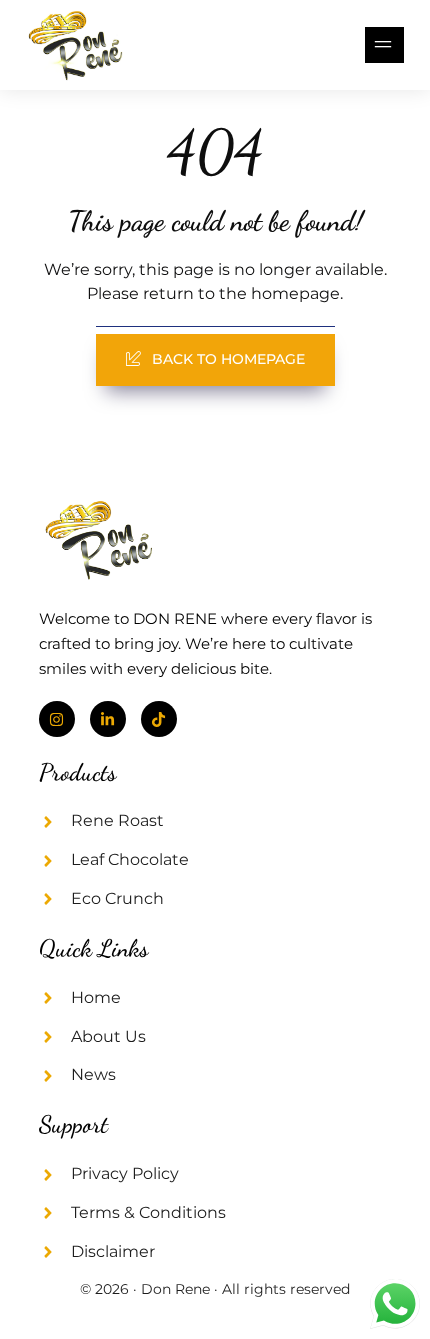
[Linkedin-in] (108, 719)
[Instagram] (57, 719)
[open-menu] (385, 45)
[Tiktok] (159, 719)
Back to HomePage (228, 359)
